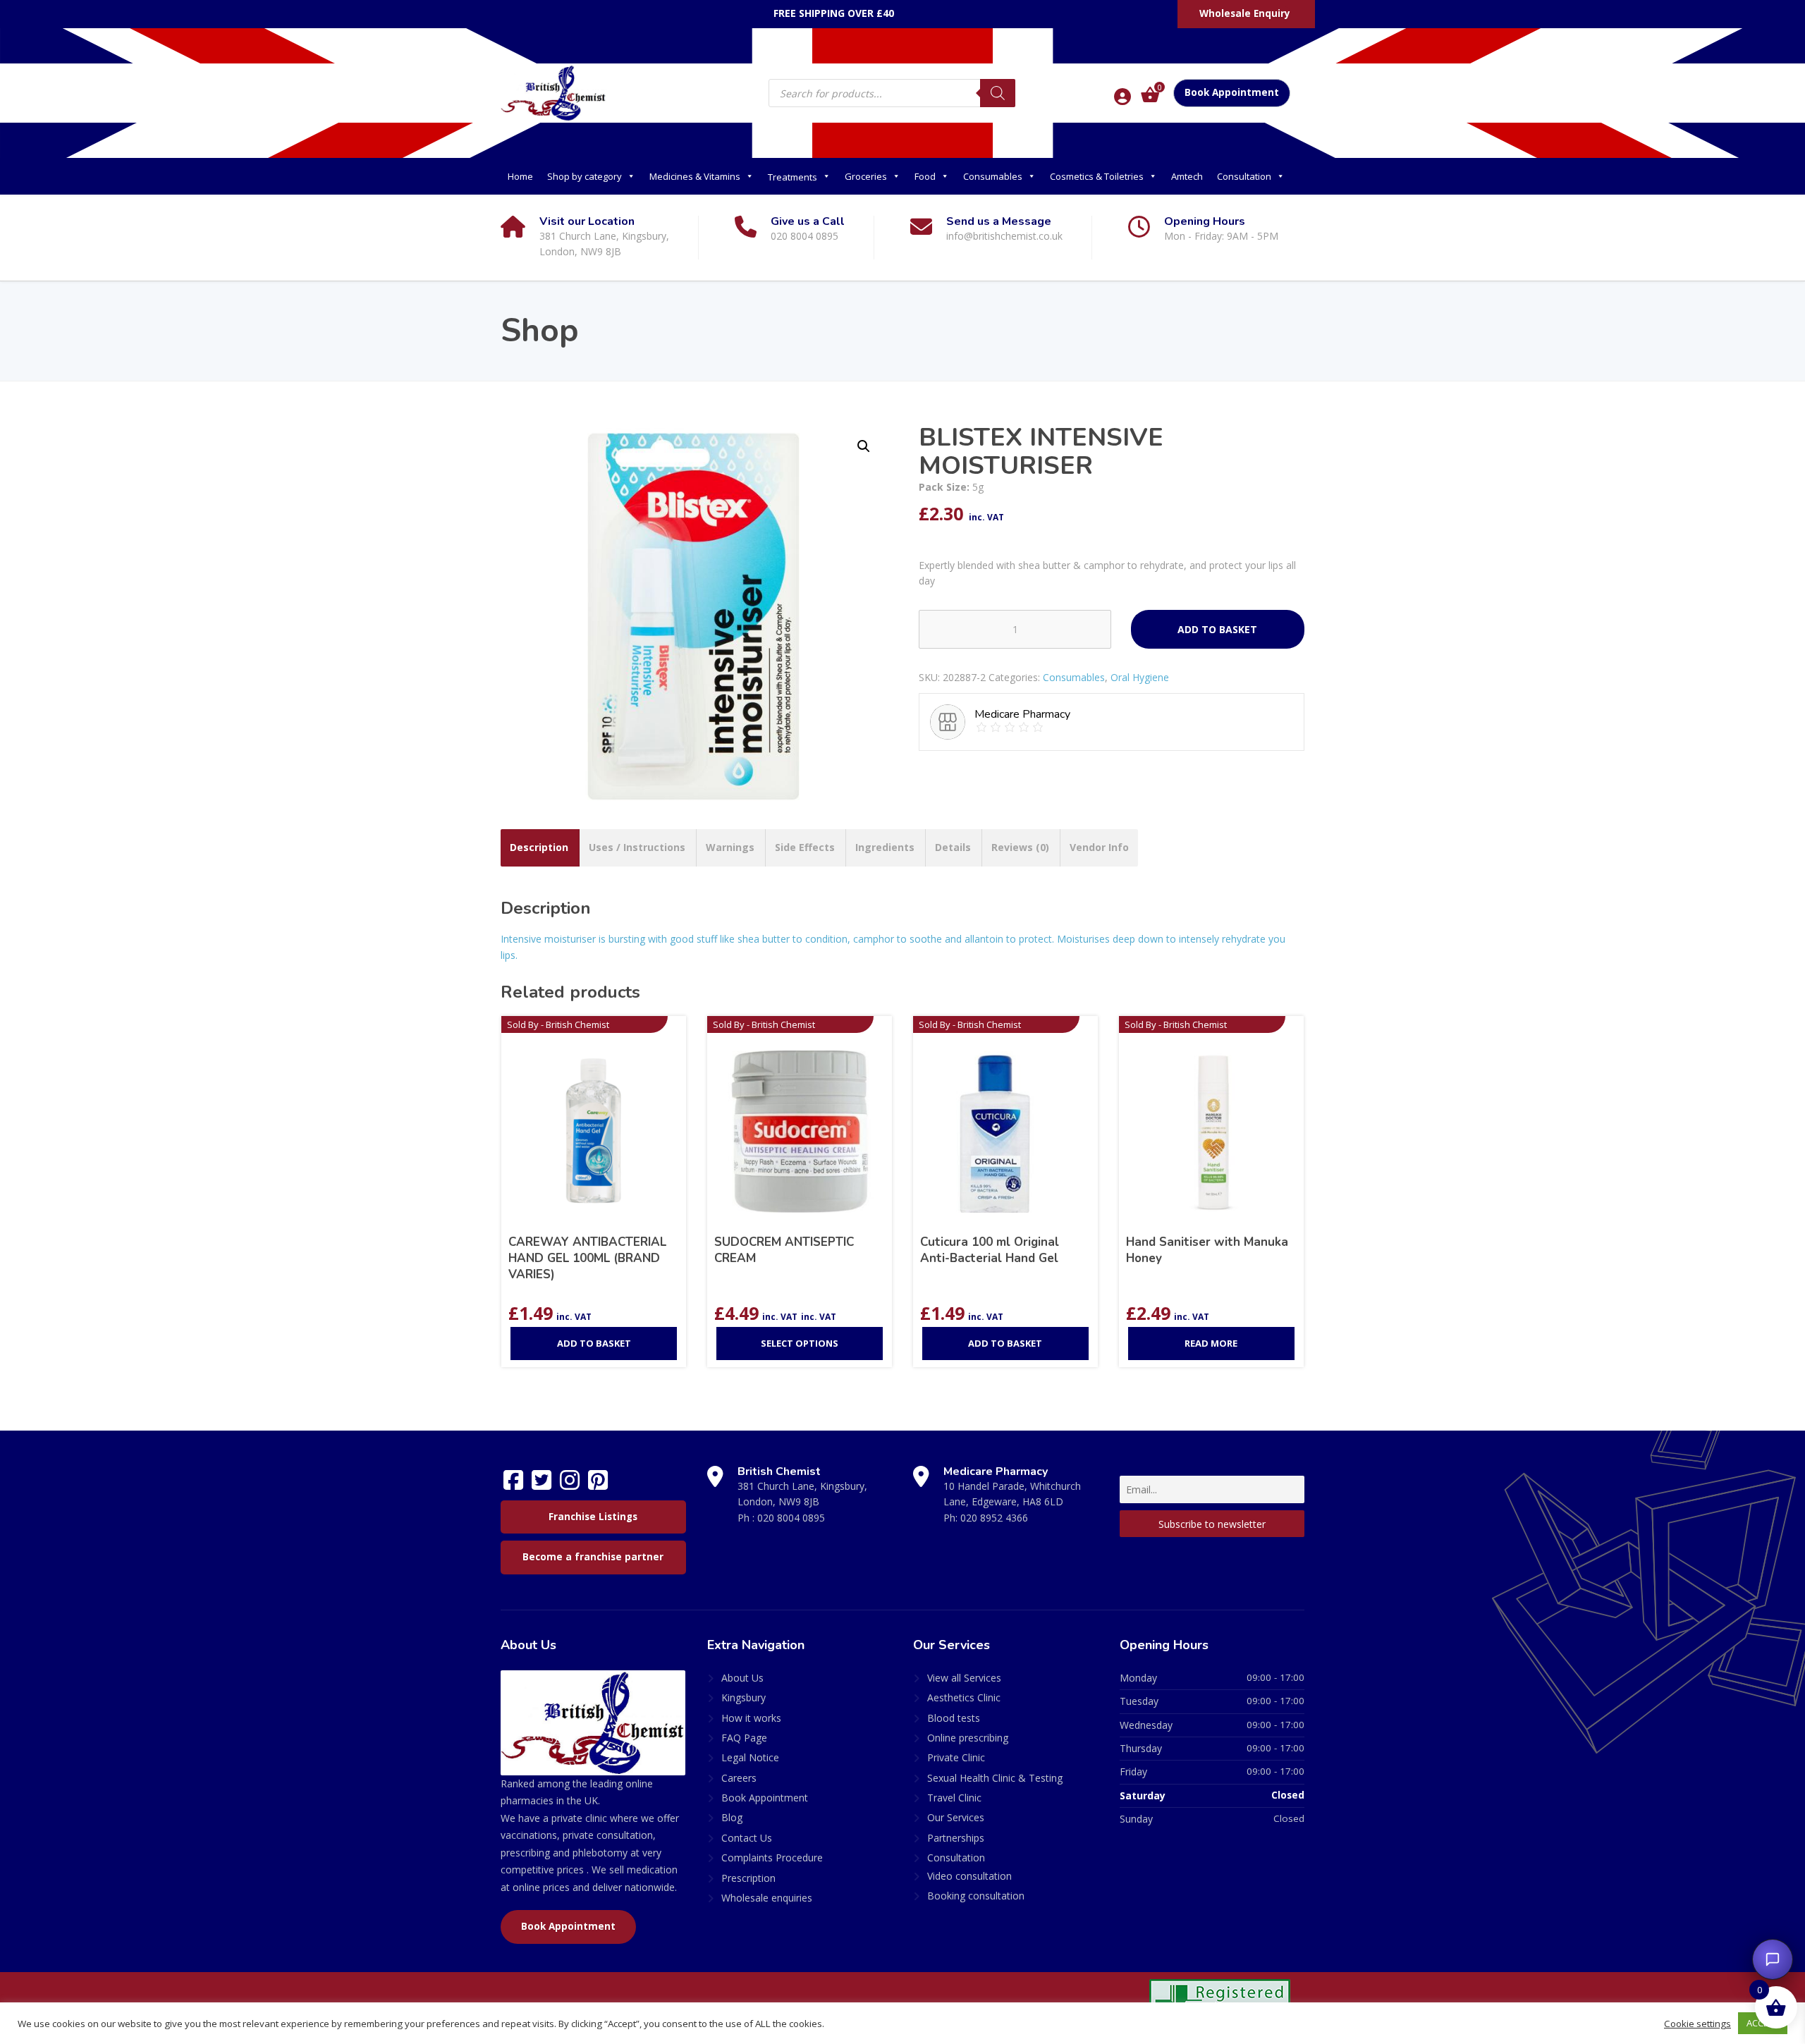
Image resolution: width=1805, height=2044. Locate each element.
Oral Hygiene (1140, 677)
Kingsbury (744, 1697)
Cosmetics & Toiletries (1097, 176)
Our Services (956, 1817)
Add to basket (1217, 629)
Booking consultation (976, 1896)
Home (520, 176)
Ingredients (885, 847)
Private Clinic (956, 1757)
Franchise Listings (593, 1517)
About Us (742, 1678)
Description (539, 847)
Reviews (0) (1020, 847)
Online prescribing (968, 1738)
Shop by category (585, 176)
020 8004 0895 (791, 1518)
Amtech (1187, 176)
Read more (1211, 1343)
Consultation (1244, 176)
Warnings (730, 847)
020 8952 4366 (994, 1518)
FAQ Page (744, 1738)
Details (953, 847)
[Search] (998, 93)
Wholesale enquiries (767, 1898)
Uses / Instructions (637, 847)
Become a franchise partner (593, 1557)
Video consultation (969, 1876)
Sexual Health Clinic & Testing (995, 1778)
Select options (800, 1343)
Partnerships (956, 1838)
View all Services (964, 1678)
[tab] (539, 847)
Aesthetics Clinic (964, 1697)
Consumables (993, 176)
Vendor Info (1099, 847)
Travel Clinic (954, 1798)
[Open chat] (1773, 1959)
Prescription (748, 1878)
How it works (751, 1718)
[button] (864, 446)
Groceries (866, 176)
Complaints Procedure (772, 1858)
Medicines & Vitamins (695, 176)
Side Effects (805, 847)
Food (925, 176)
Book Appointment (1232, 92)
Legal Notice (750, 1757)
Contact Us (747, 1838)
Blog (732, 1817)
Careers (739, 1778)
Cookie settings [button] (1697, 2024)
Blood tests (954, 1718)
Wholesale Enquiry (1245, 13)
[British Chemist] (553, 92)
